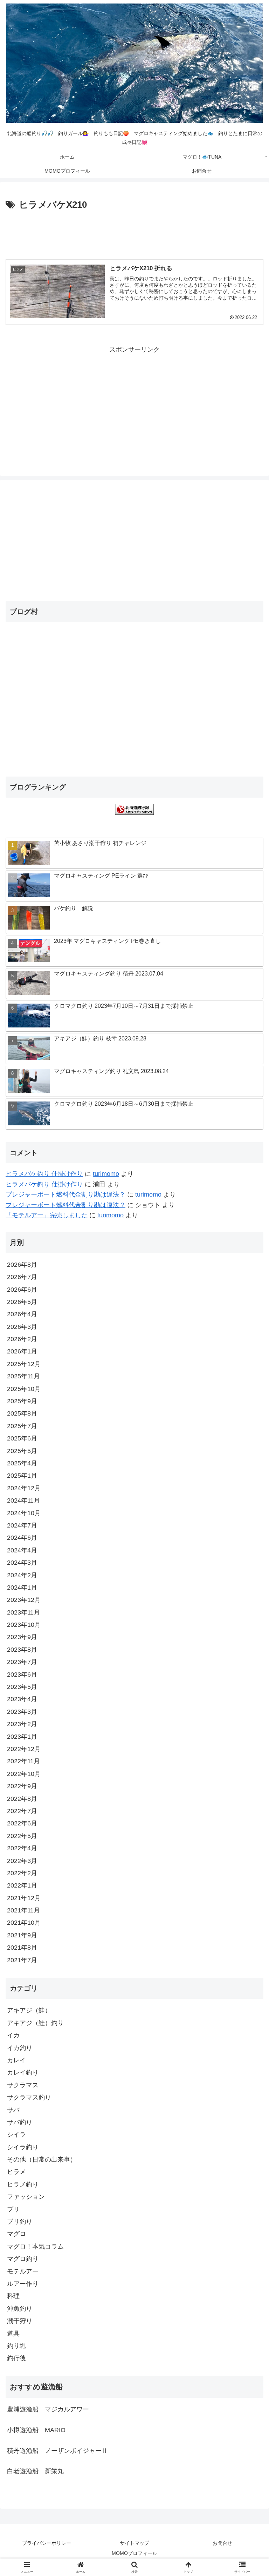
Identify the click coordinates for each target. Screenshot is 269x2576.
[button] (249, 1549)
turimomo (106, 1174)
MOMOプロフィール (134, 2553)
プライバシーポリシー (47, 2543)
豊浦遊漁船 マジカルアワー (48, 2409)
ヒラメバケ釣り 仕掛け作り (44, 1174)
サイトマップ (134, 2543)
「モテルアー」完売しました (47, 1215)
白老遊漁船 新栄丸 (35, 2471)
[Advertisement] (134, 232)
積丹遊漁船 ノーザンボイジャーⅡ (57, 2451)
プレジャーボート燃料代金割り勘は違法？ (65, 1194)
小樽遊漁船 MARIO (36, 2430)
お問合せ (222, 2543)
